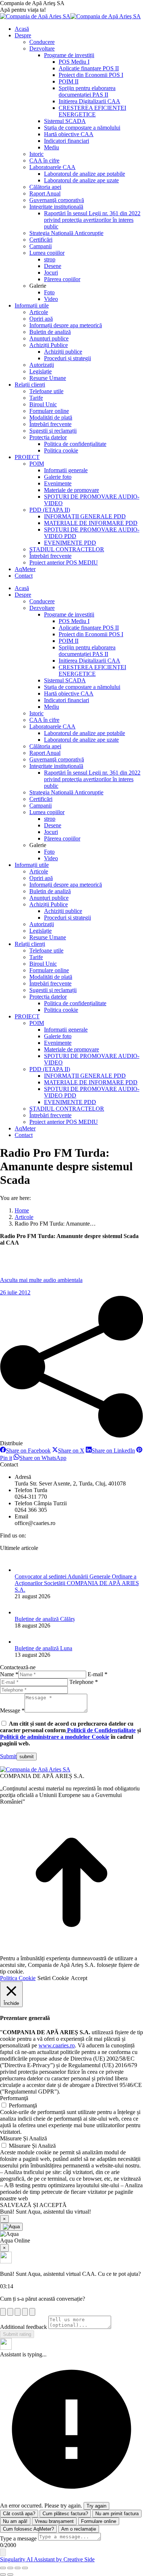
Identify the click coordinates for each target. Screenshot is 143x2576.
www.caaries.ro (57, 2045)
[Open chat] (11, 2227)
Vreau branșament (54, 2521)
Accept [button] (79, 1978)
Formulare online (99, 2521)
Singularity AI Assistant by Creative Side (47, 2559)
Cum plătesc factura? (65, 2514)
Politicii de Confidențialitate (101, 1730)
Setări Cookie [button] (53, 1978)
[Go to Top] (71, 1952)
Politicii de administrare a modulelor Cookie (55, 1737)
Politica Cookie (18, 1978)
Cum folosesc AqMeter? (28, 2529)
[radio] (3, 2312)
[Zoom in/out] (25, 2568)
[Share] (10, 2568)
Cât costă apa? (19, 2514)
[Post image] (22, 1570)
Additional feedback (23, 2327)
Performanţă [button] (14, 2098)
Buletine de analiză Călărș (45, 1619)
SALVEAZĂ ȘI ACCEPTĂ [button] (33, 2205)
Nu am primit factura (117, 2514)
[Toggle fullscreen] (18, 2568)
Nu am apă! (15, 2521)
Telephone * (84, 1682)
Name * (9, 1674)
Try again (96, 2506)
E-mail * (98, 1674)
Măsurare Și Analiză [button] (23, 2138)
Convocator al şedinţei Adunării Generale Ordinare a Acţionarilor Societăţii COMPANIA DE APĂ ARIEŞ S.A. (77, 1583)
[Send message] (3, 2552)
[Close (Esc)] (3, 2568)
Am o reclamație (79, 2529)
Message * (12, 1710)
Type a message (18, 2538)
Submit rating (17, 2334)
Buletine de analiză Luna (43, 1648)
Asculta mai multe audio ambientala (41, 1280)
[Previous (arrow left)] (3, 2575)
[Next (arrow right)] (10, 2575)
